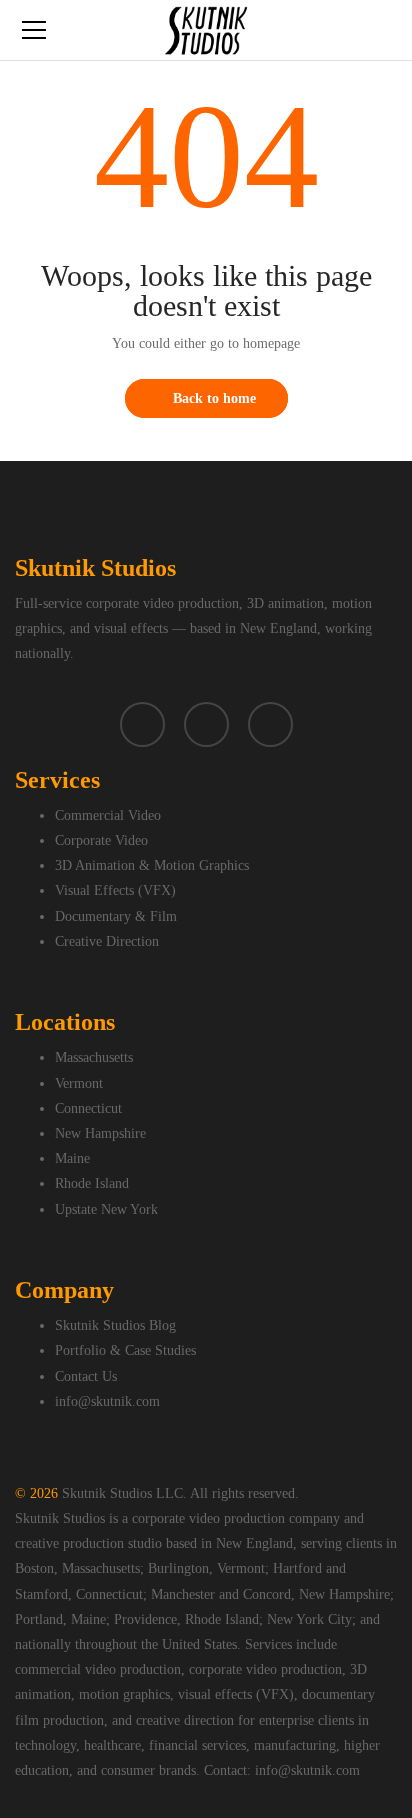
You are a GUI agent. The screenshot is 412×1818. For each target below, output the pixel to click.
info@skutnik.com (107, 1401)
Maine (72, 1158)
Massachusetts (94, 1057)
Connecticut (88, 1108)
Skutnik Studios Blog (115, 1325)
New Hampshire (100, 1133)
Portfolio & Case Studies (125, 1350)
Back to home (214, 398)
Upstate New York (106, 1209)
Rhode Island (92, 1183)
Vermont (79, 1083)
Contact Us (86, 1376)
